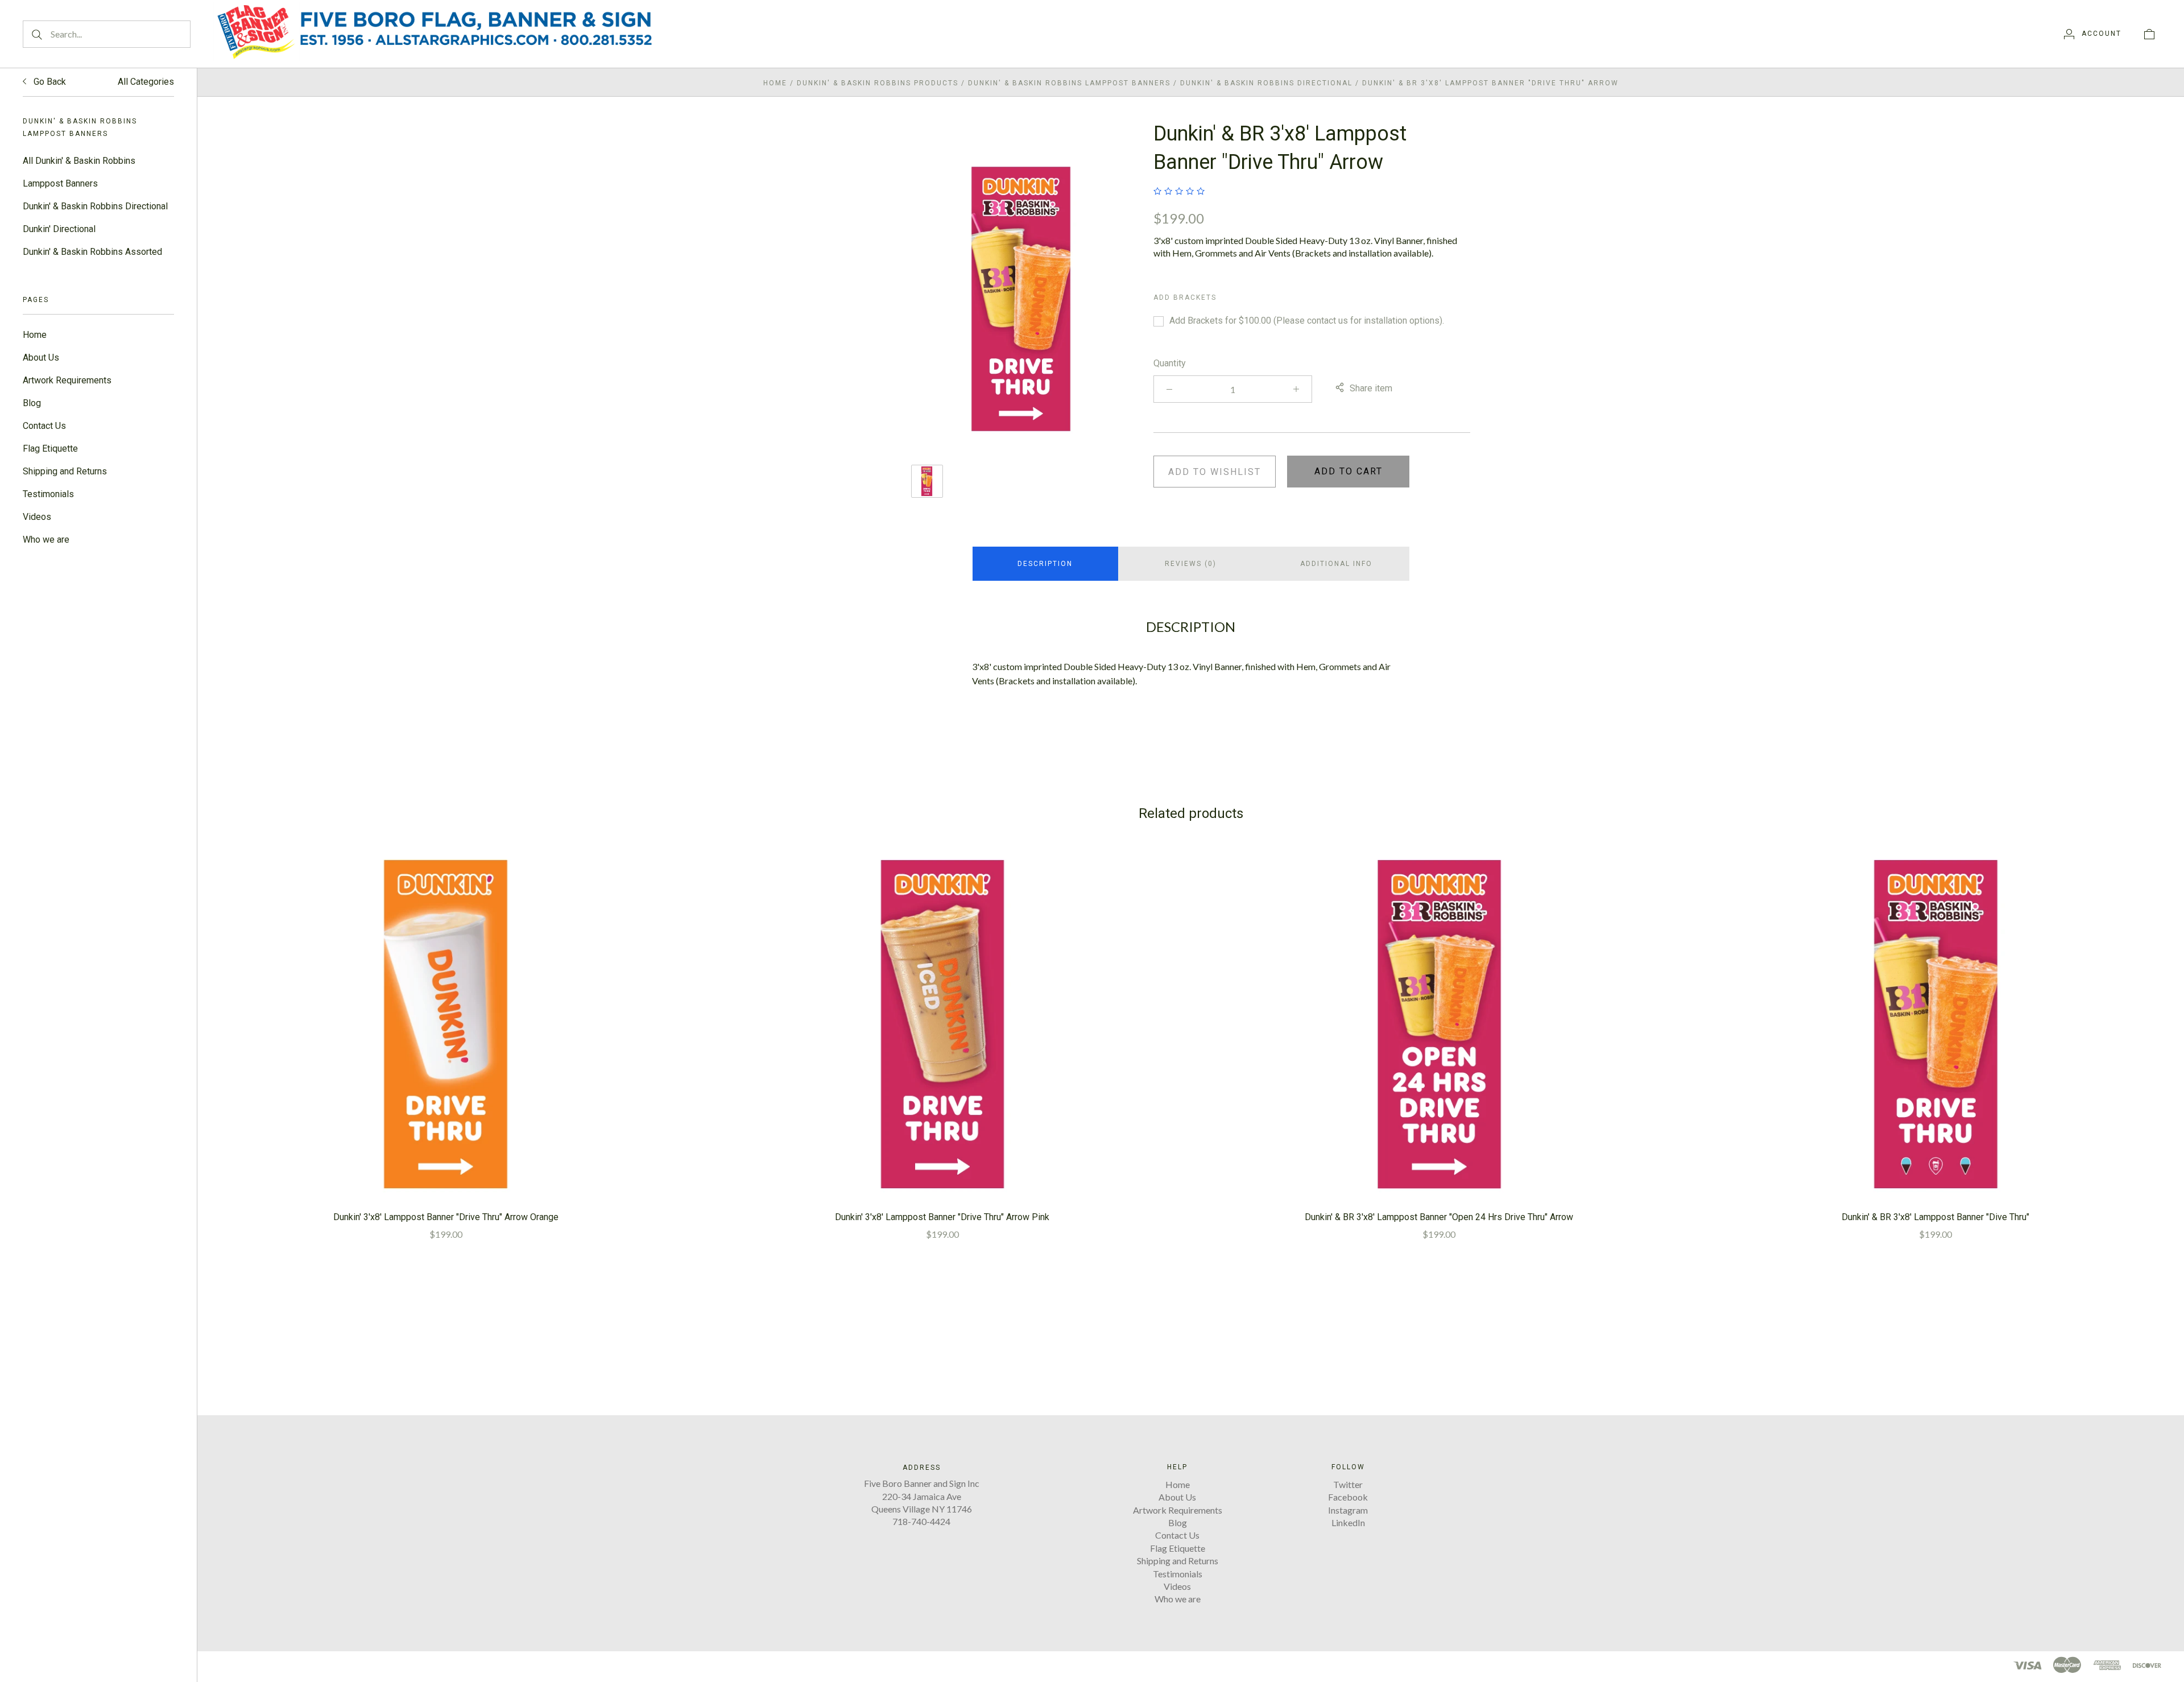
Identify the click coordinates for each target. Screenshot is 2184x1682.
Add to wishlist (1215, 472)
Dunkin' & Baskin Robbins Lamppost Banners (1069, 83)
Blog (32, 403)
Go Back (49, 82)
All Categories (146, 82)
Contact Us (44, 426)
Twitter (1348, 1484)
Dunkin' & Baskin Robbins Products (878, 83)
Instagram (1348, 1510)
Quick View (446, 987)
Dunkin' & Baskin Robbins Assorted (92, 252)
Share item (1371, 388)
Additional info (1336, 564)
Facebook (1348, 1497)
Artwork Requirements (67, 380)
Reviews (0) (1191, 564)
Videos (37, 517)
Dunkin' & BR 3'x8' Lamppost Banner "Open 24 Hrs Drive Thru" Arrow (1439, 1217)
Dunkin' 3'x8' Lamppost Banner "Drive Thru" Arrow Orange (446, 1217)
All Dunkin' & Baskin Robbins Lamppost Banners (79, 172)
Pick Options (446, 1024)
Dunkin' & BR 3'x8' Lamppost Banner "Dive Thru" (1935, 1217)
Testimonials (48, 494)
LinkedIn (1348, 1522)
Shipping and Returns (65, 471)
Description (1045, 564)
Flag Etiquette (50, 449)
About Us (41, 358)
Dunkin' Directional (59, 229)
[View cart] (2149, 34)
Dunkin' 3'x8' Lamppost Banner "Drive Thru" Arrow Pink (942, 1217)
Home (35, 335)
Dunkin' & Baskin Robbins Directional (95, 206)
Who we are (46, 540)
